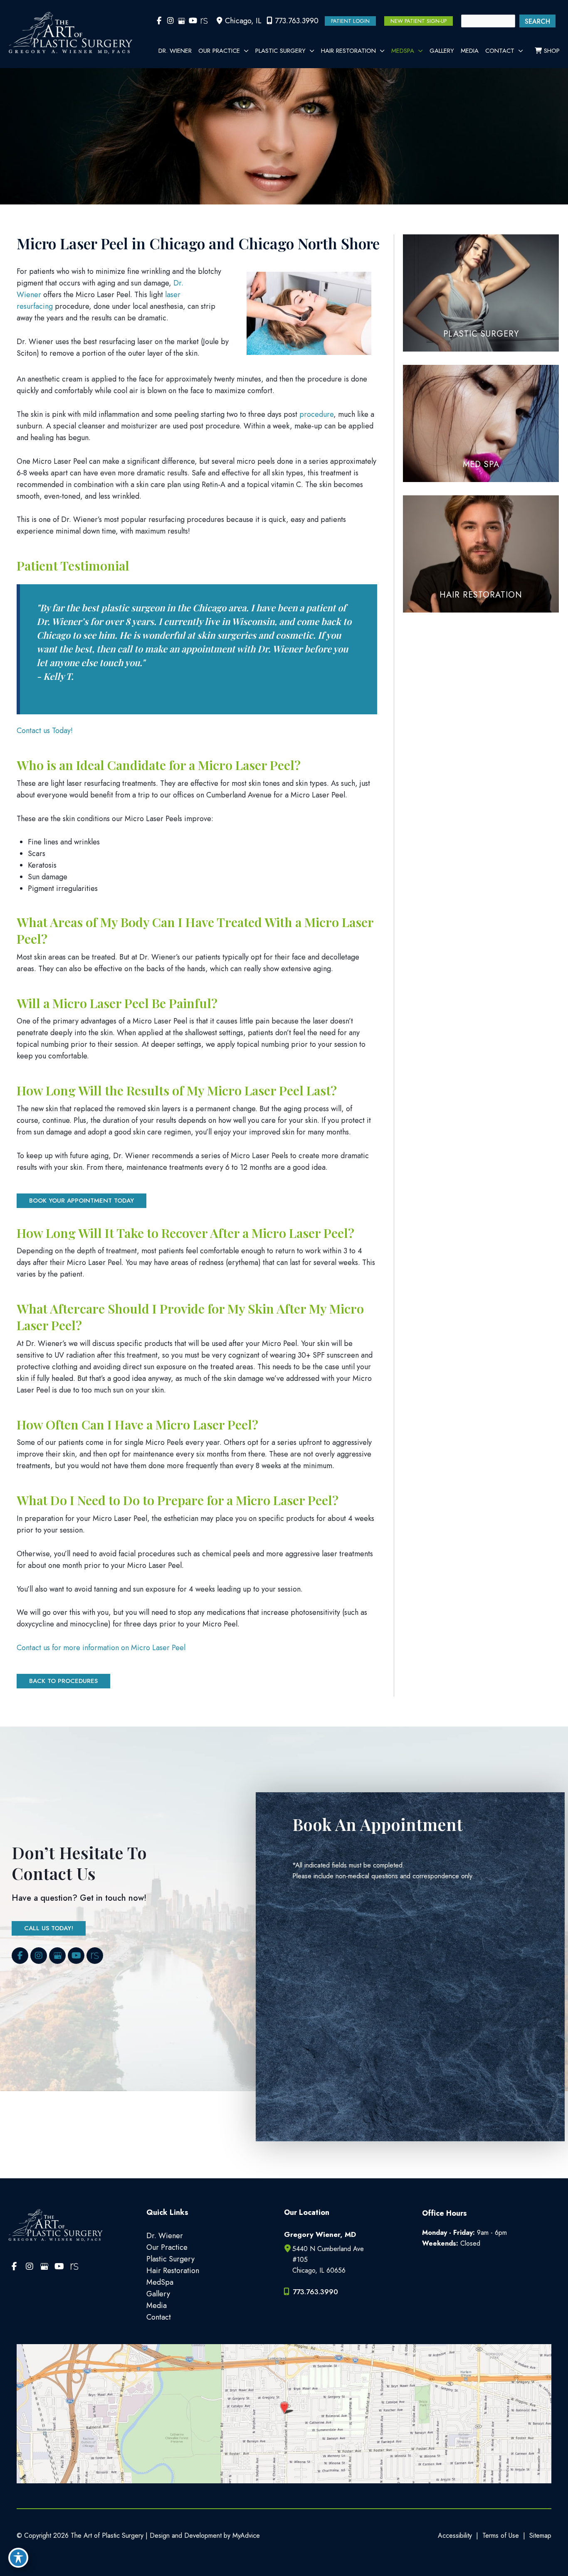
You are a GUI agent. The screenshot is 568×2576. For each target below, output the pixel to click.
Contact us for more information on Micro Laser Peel (101, 1648)
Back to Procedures (63, 1681)
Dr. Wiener (165, 2236)
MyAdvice (245, 2535)
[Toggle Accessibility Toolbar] (18, 2558)
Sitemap (540, 2535)
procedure (316, 414)
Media (157, 2305)
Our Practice (167, 2247)
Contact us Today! (45, 731)
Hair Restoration (173, 2271)
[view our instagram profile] (170, 21)
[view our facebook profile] (159, 21)
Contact (159, 2317)
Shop (551, 51)
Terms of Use (501, 2535)
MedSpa (160, 2282)
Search (537, 21)
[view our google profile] (182, 21)
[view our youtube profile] (193, 21)
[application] (244, 51)
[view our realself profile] (204, 21)
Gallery (158, 2294)
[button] (350, 21)
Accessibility (455, 2535)
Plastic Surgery (170, 2259)
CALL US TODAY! (49, 1928)
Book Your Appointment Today (81, 1201)
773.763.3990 (297, 21)
